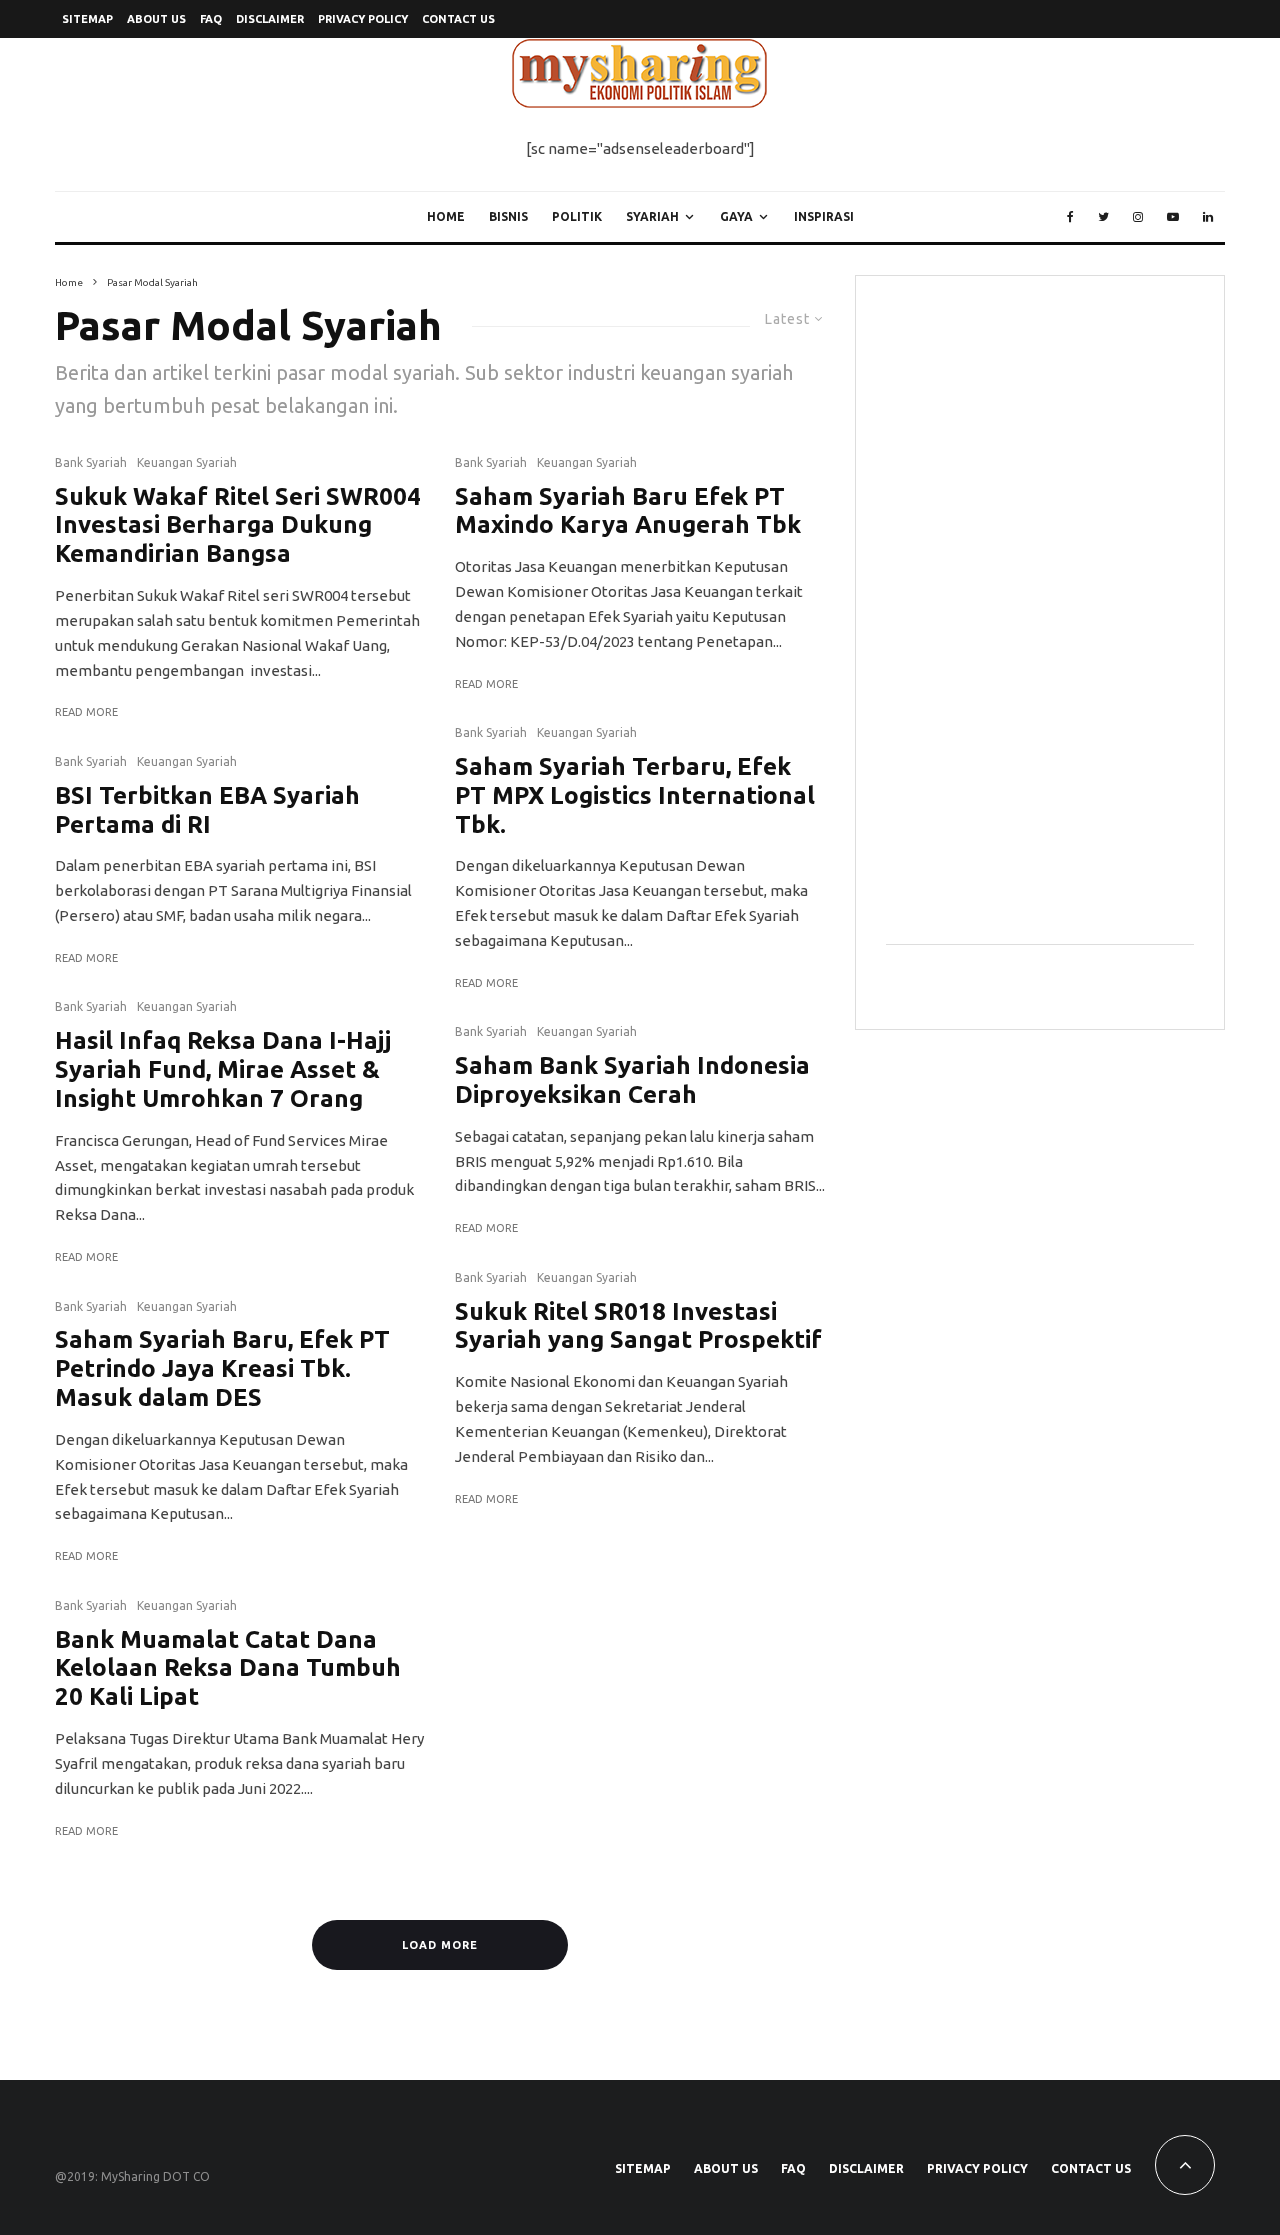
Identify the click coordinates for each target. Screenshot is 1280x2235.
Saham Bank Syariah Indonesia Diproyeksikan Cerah (632, 1080)
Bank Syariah (91, 462)
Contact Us (458, 19)
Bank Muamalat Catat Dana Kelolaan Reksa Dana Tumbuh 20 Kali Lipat (228, 1668)
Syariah (652, 216)
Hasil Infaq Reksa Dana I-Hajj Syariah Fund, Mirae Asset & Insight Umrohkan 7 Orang (223, 1069)
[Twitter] (1103, 217)
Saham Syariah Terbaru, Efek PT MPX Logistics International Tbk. (635, 795)
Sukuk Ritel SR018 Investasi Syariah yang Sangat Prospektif (638, 1326)
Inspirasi (824, 216)
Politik (577, 216)
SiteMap (87, 19)
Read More (86, 712)
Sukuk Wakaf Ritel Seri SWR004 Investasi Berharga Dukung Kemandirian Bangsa (238, 525)
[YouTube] (1173, 217)
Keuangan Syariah (187, 462)
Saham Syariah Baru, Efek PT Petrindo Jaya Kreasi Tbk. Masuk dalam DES (222, 1368)
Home (446, 216)
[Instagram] (1138, 217)
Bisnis (508, 216)
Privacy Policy (363, 19)
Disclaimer (270, 19)
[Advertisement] (1036, 606)
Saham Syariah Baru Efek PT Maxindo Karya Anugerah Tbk (628, 511)
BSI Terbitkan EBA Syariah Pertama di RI (207, 810)
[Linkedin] (1208, 217)
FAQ (211, 19)
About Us (156, 19)
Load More (440, 1945)
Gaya (736, 216)
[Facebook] (1070, 217)
